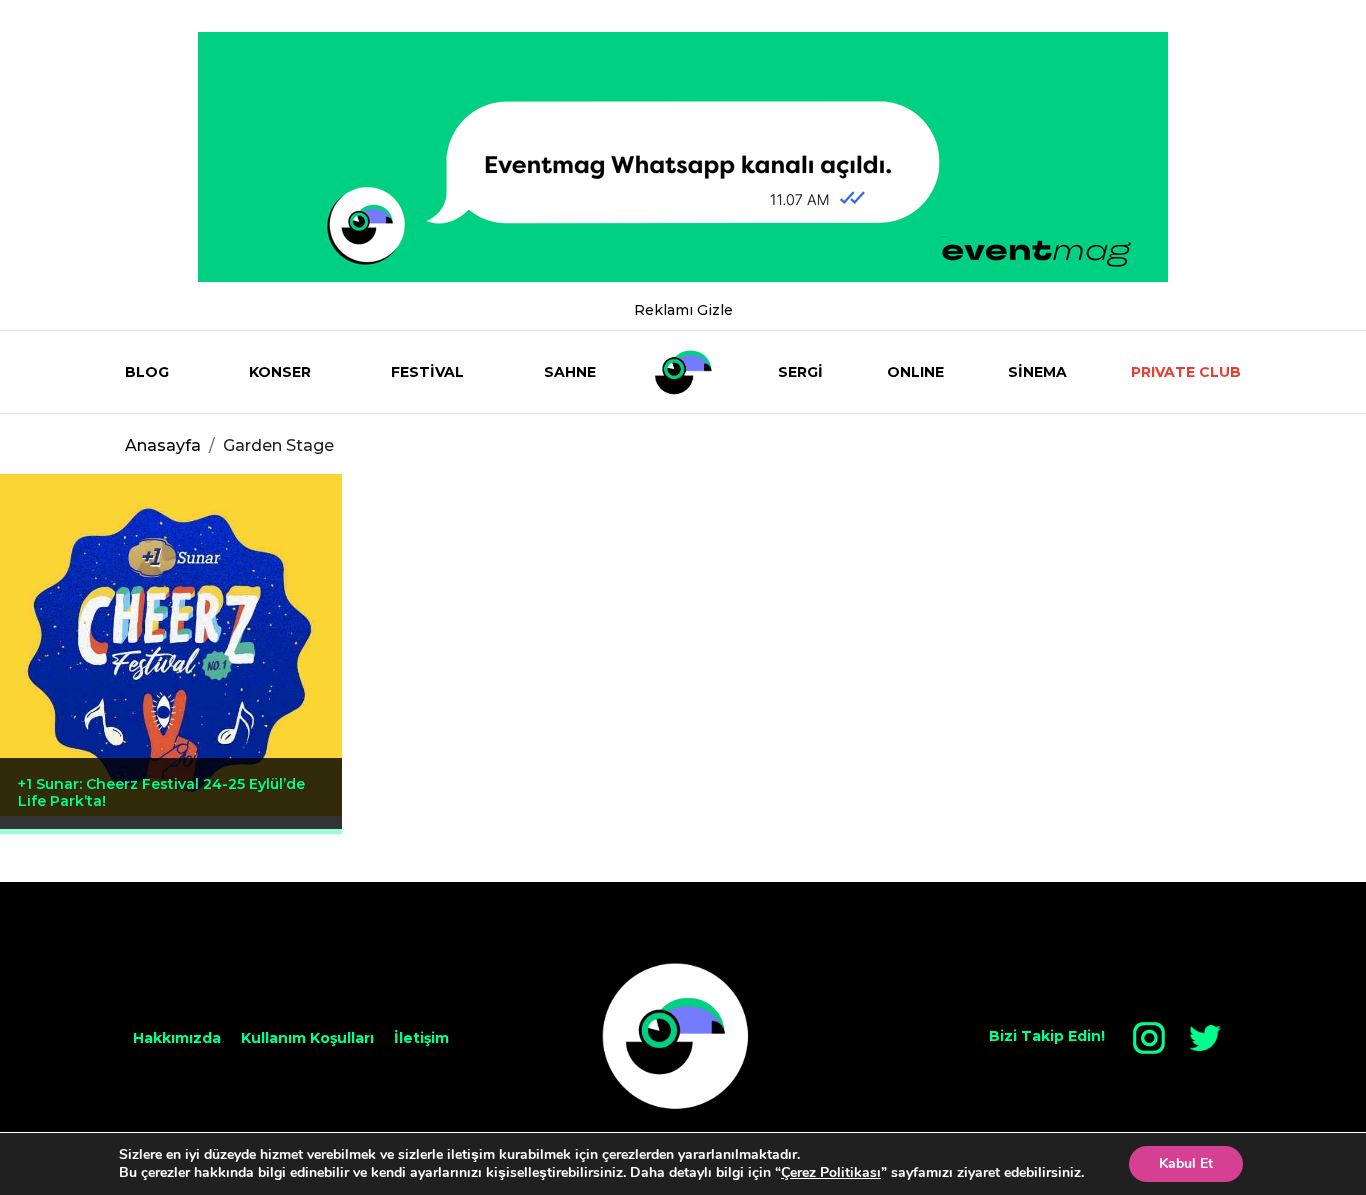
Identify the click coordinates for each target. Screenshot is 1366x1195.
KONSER (280, 372)
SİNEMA (1037, 372)
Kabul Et (1186, 1163)
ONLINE (915, 372)
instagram (1149, 1038)
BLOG (147, 372)
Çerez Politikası (831, 1172)
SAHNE (570, 372)
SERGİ (800, 372)
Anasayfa (163, 445)
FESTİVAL (427, 372)
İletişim (421, 1038)
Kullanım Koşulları (307, 1038)
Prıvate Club (1186, 372)
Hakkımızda (177, 1038)
